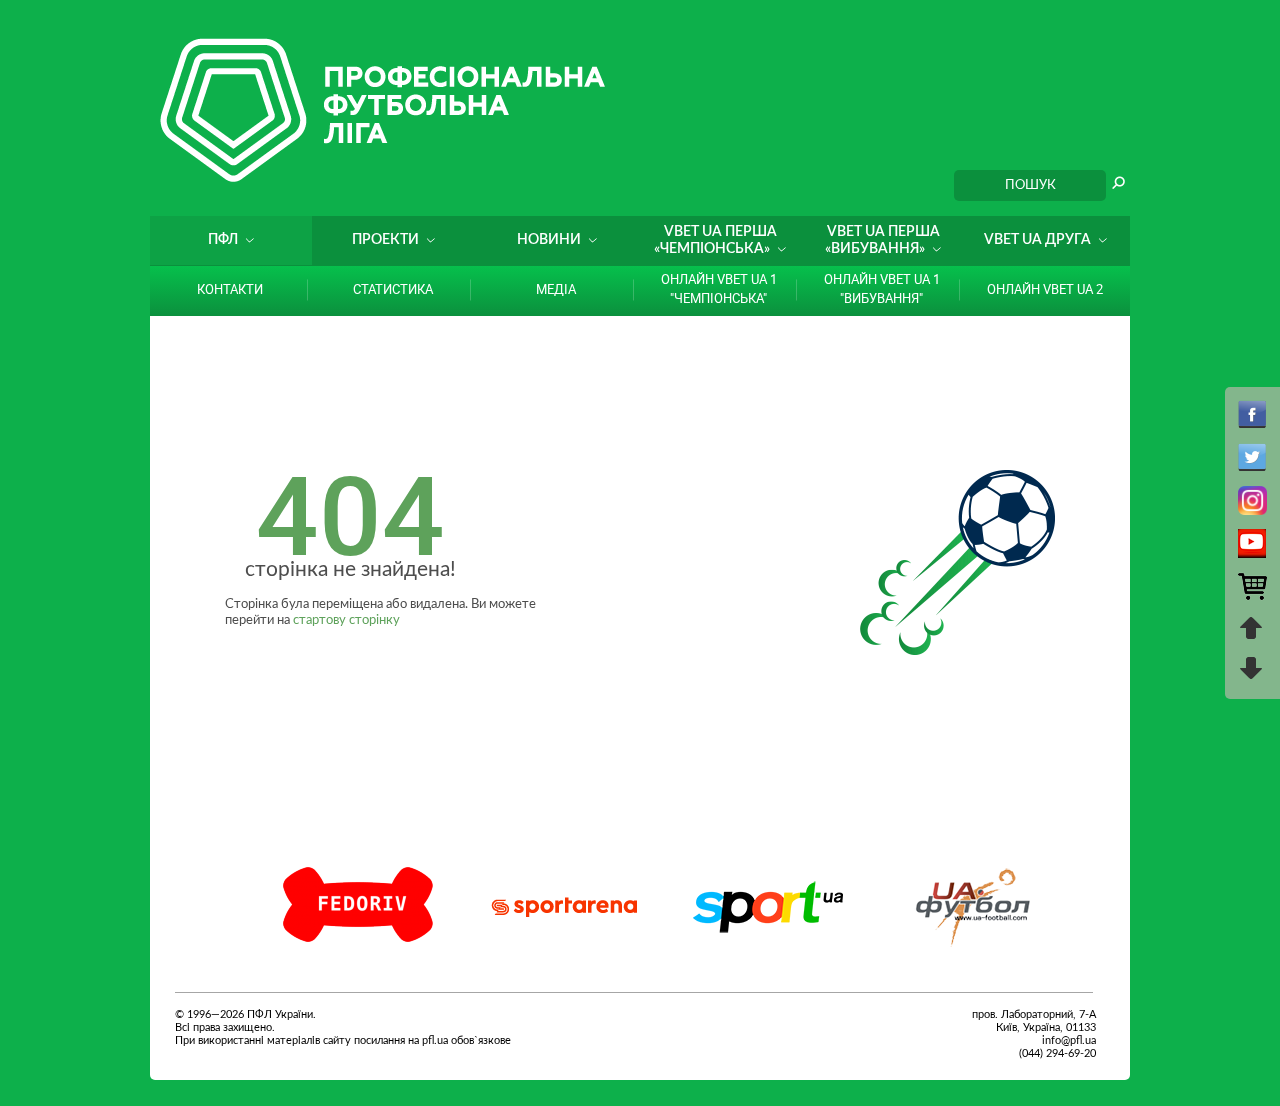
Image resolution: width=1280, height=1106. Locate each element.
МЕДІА (556, 289)
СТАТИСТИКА (393, 289)
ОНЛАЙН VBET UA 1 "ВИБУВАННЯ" (882, 288)
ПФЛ (223, 240)
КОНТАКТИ (230, 289)
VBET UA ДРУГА (1037, 240)
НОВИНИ (549, 240)
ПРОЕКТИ (385, 240)
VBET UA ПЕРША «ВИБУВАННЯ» (882, 240)
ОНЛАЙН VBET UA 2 (1045, 289)
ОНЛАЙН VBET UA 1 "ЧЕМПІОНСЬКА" (719, 288)
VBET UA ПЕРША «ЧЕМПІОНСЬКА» (715, 240)
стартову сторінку (346, 620)
